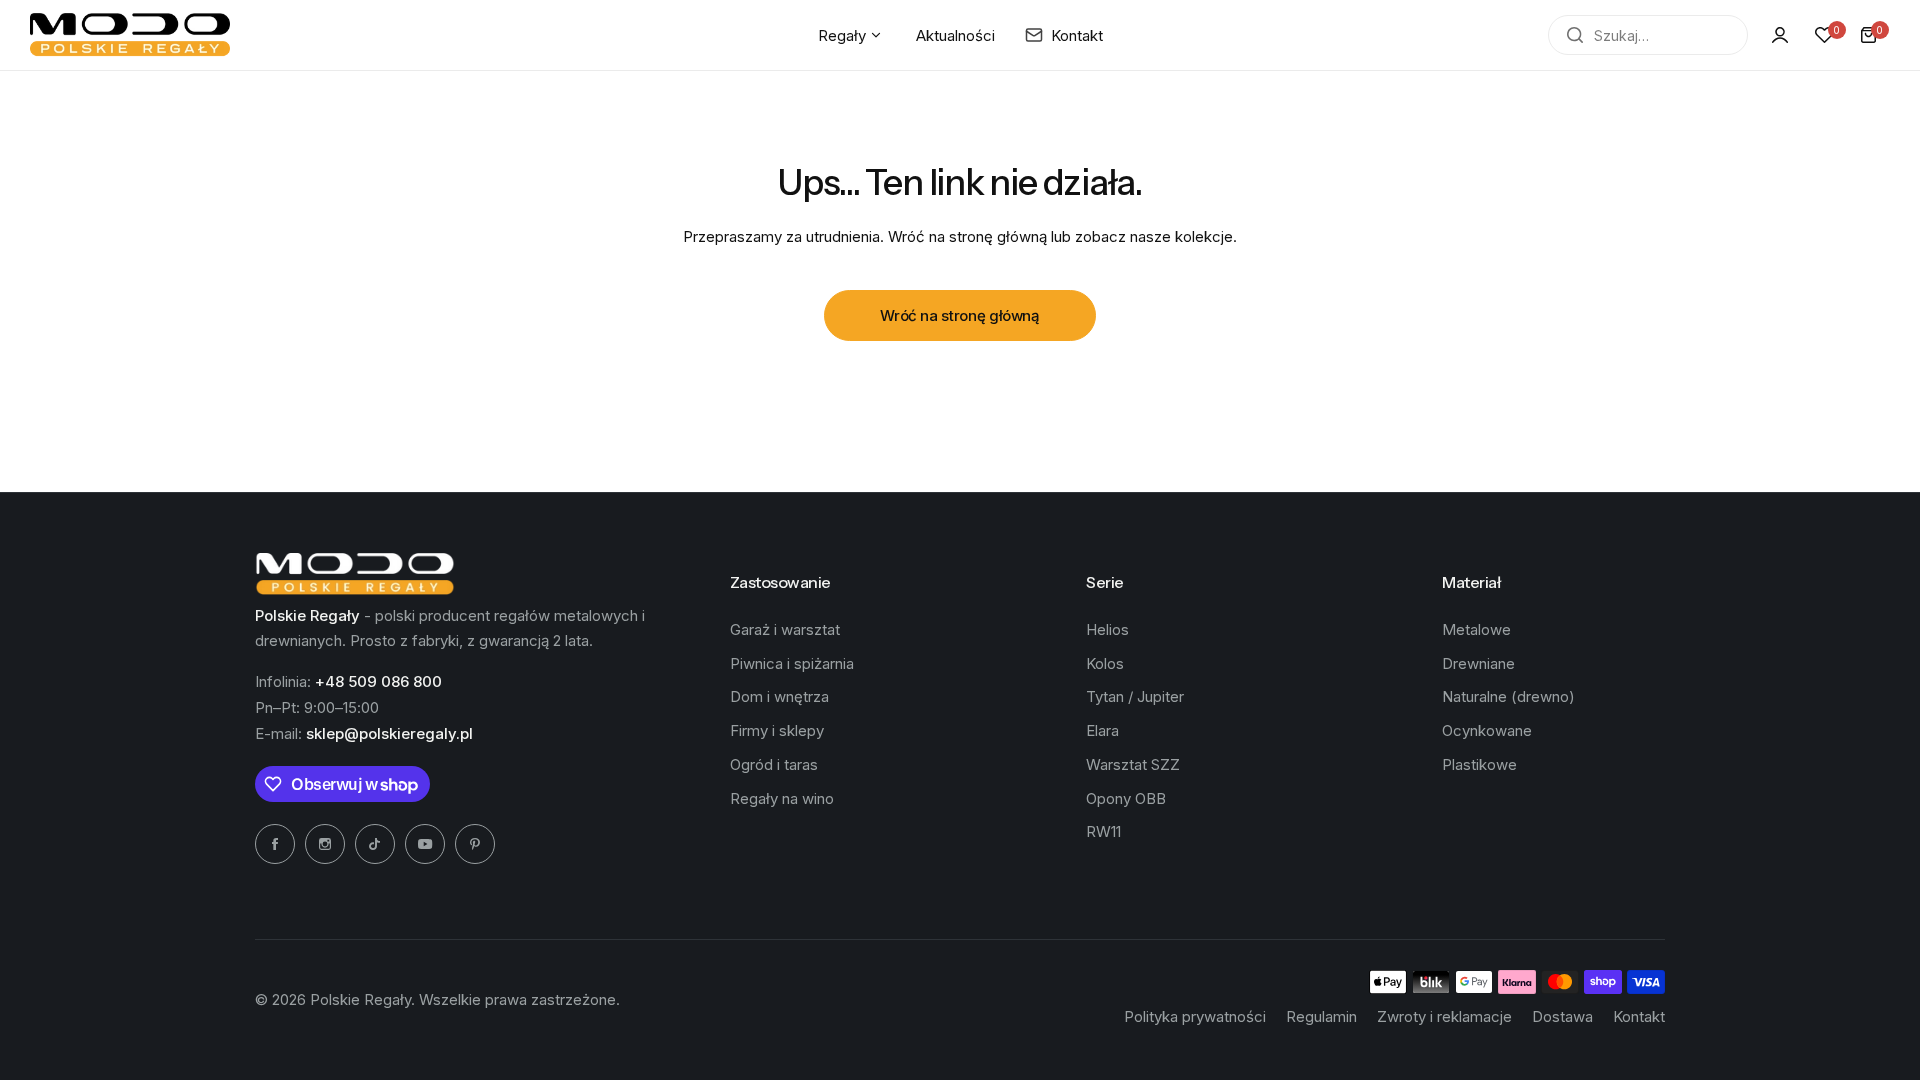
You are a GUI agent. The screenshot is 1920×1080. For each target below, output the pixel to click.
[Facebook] (275, 844)
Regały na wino (782, 798)
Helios (1107, 629)
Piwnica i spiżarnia (792, 663)
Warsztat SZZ (1133, 764)
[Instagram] (325, 844)
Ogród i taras (774, 764)
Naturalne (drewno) (1508, 696)
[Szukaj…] (1575, 35)
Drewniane (1478, 663)
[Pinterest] (475, 844)
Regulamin (1321, 1016)
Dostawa (1562, 1016)
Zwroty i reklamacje (1444, 1016)
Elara (1102, 730)
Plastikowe (1479, 764)
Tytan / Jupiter (1135, 696)
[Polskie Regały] (130, 34)
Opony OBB (1126, 798)
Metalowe (1476, 629)
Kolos (1105, 663)
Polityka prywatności (1195, 1016)
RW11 (1103, 831)
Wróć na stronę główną (959, 315)
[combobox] (1648, 35)
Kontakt (1639, 1016)
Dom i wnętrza (779, 696)
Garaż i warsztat (785, 629)
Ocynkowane (1487, 730)
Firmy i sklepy (777, 730)
